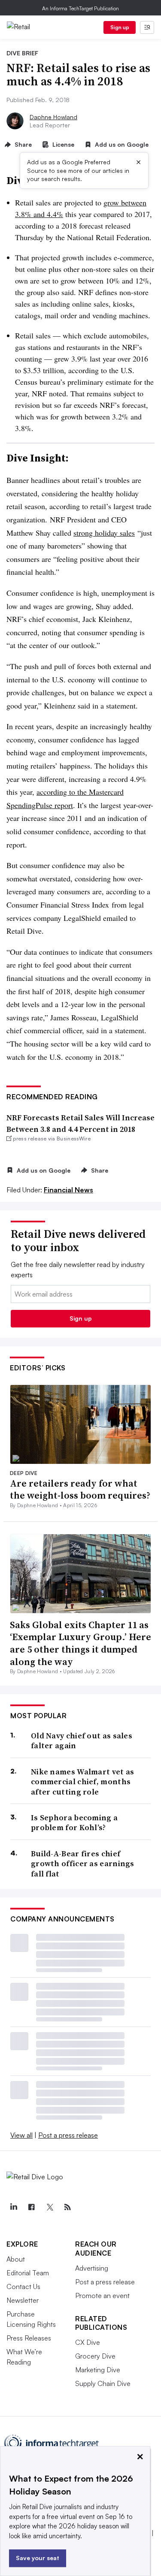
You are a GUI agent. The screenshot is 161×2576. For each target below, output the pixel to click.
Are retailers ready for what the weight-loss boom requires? (80, 1489)
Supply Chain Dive (103, 2383)
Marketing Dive (98, 2370)
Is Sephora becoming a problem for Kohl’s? (74, 1823)
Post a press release (68, 2135)
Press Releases (29, 2338)
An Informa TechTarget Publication (80, 8)
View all (21, 2135)
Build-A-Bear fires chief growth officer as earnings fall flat (83, 1864)
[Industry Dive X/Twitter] (49, 2207)
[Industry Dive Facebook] (31, 2207)
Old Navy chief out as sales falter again (82, 1741)
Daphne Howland (53, 117)
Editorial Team (28, 2273)
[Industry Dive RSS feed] (67, 2207)
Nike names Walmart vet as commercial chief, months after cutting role (83, 1782)
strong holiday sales (104, 533)
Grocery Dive (95, 2356)
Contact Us (23, 2286)
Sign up (120, 27)
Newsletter (23, 2300)
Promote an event (102, 2295)
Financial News (68, 1190)
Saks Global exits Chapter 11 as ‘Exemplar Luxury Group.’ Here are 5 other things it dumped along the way (80, 1643)
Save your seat (38, 2558)
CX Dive (88, 2342)
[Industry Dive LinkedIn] (13, 2207)
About (16, 2259)
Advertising (92, 2268)
